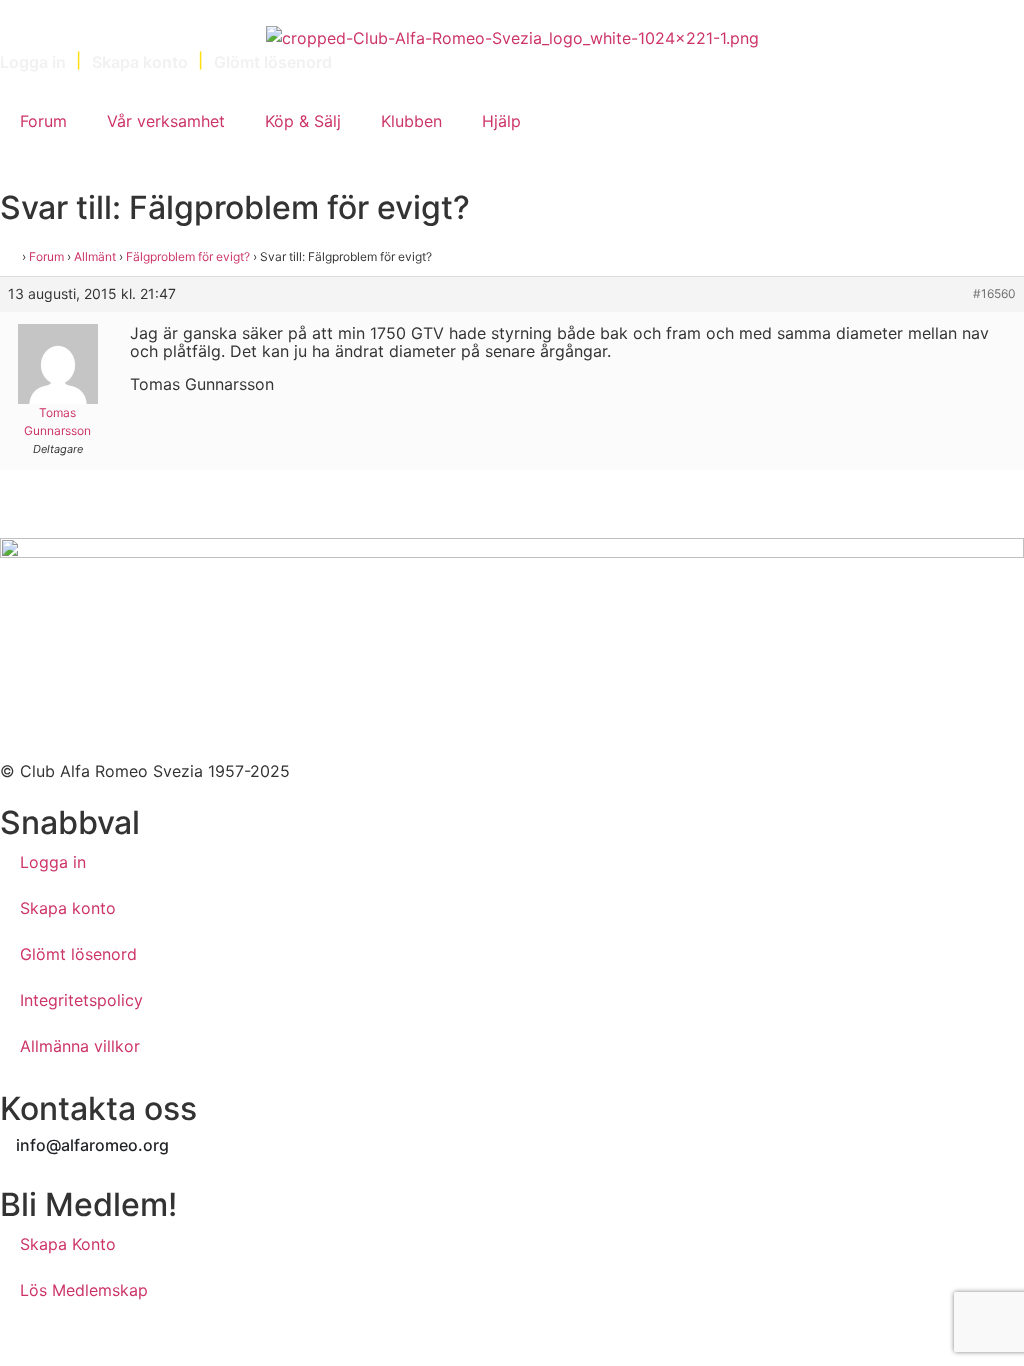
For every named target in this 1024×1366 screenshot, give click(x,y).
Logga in (53, 862)
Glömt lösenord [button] (273, 62)
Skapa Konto (68, 1244)
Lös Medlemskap (84, 1290)
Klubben (411, 121)
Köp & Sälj (303, 121)
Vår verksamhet (166, 121)
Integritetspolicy (81, 1000)
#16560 (994, 293)
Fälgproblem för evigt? (188, 256)
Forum (43, 121)
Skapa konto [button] (140, 62)
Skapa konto (68, 908)
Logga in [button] (33, 62)
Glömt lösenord (78, 954)
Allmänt (95, 256)
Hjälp (501, 121)
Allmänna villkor (80, 1046)
